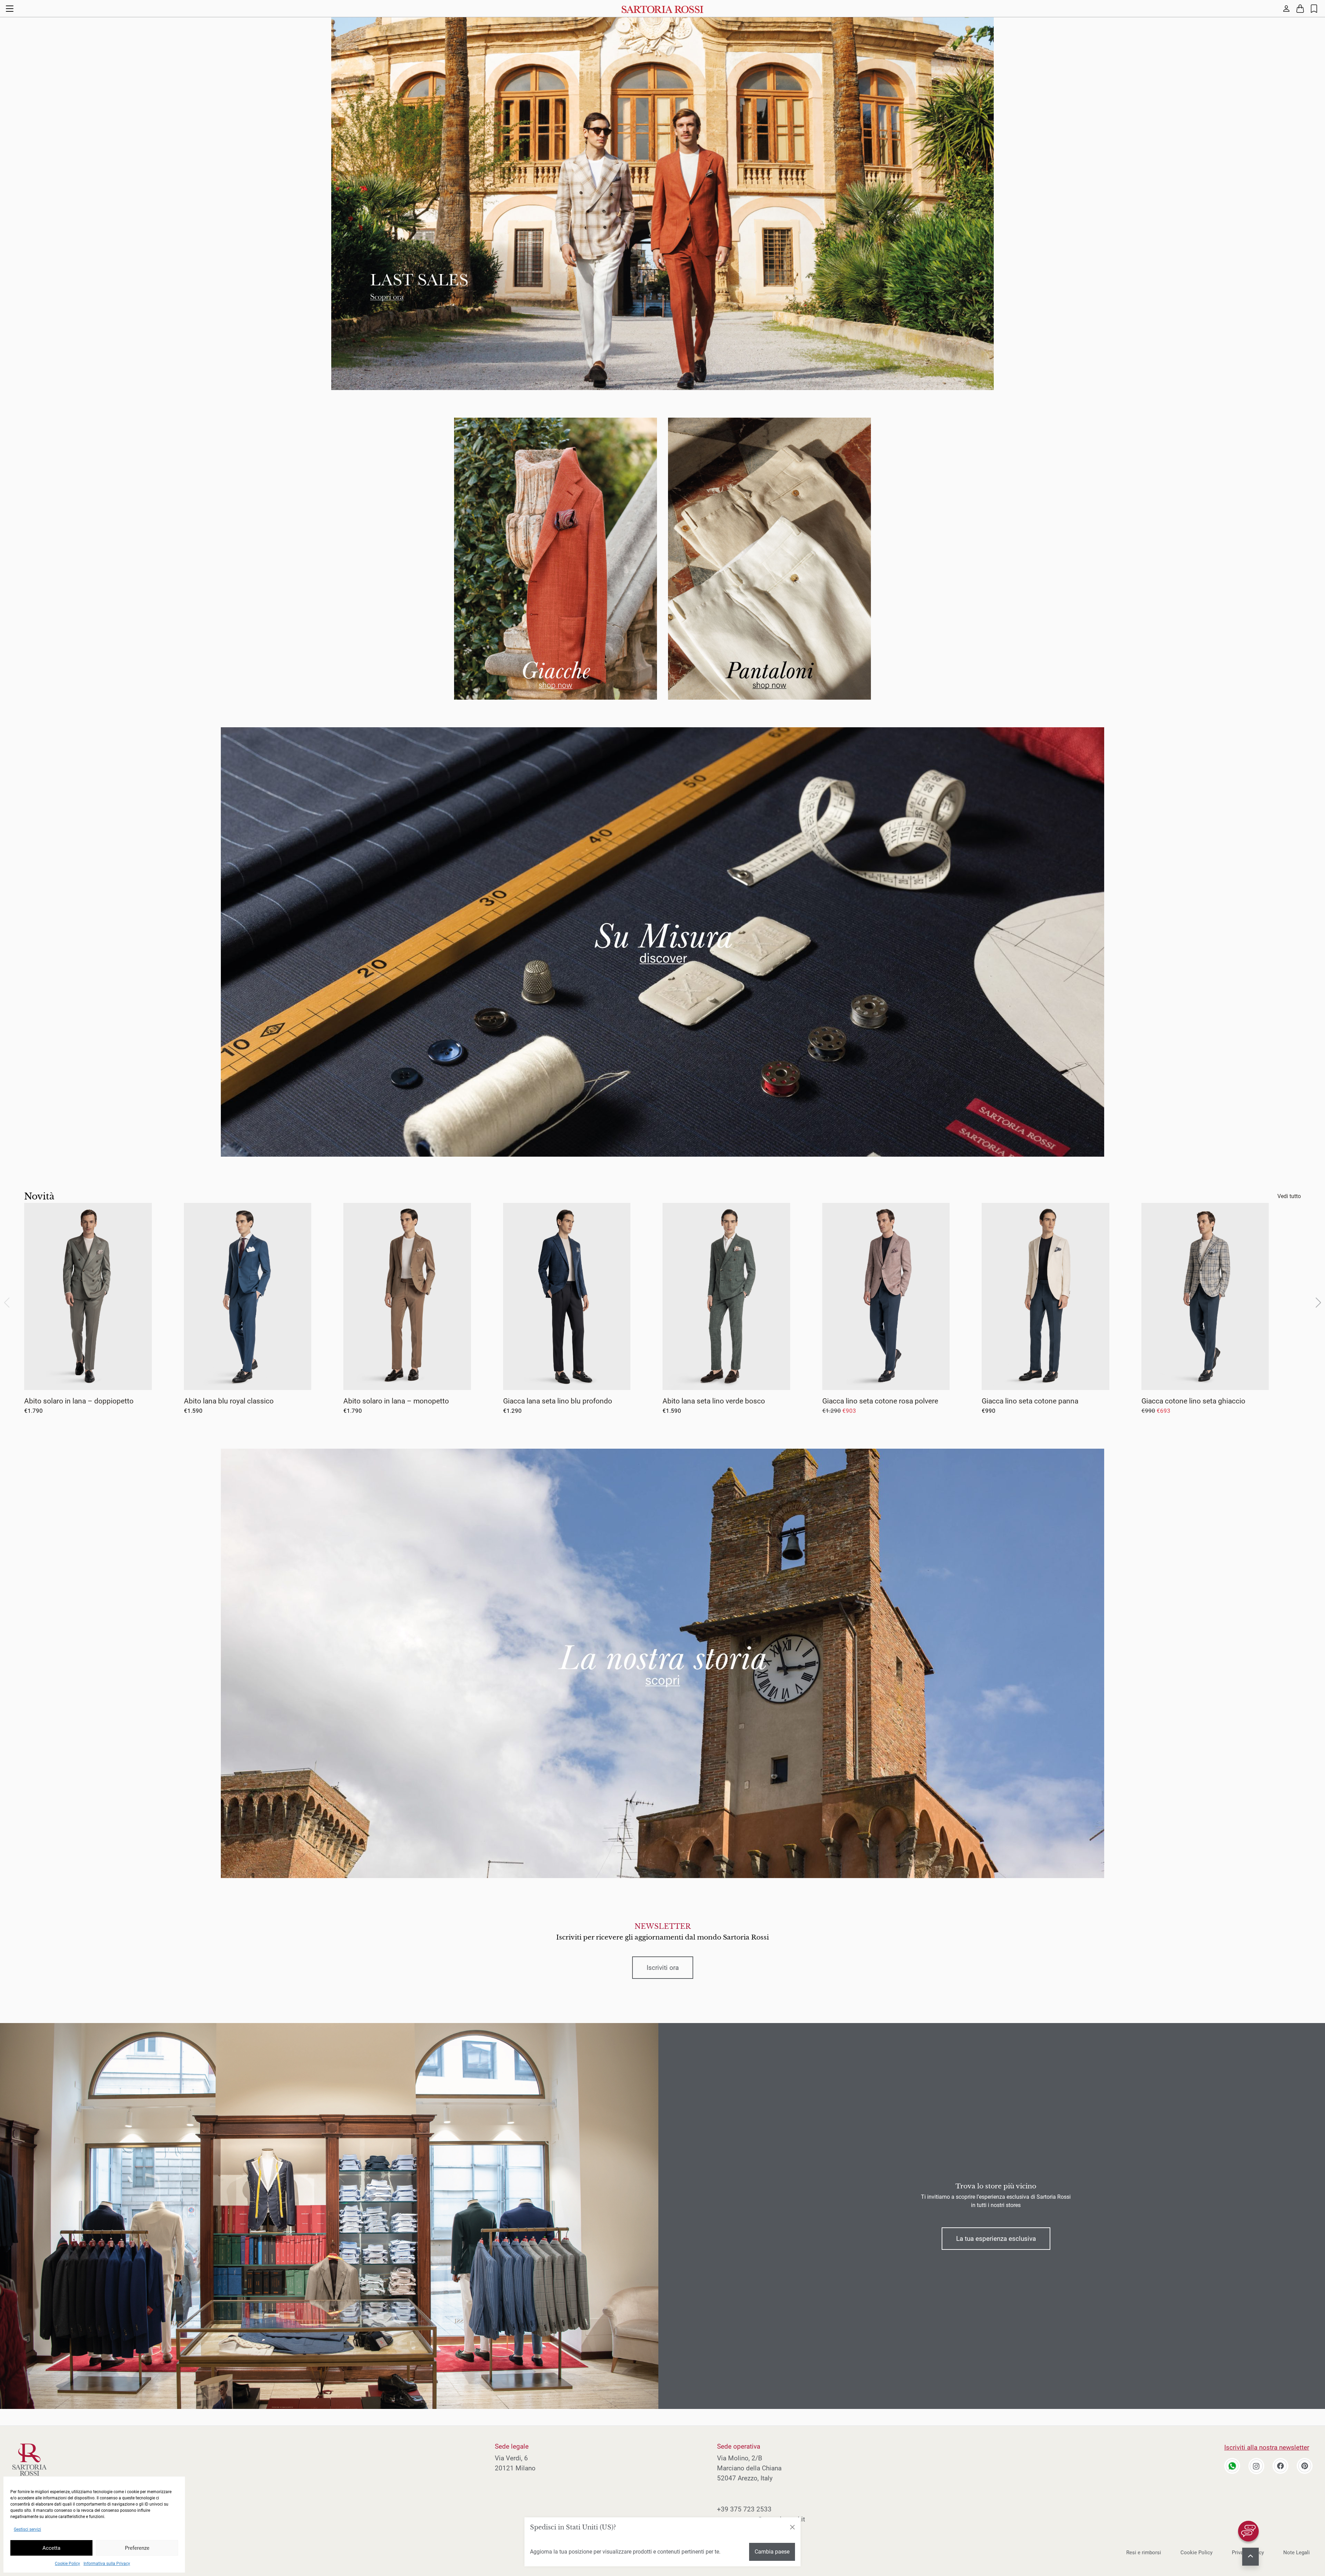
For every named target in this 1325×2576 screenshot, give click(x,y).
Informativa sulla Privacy (107, 2564)
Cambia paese (772, 2552)
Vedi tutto (1289, 1196)
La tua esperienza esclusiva (996, 2239)
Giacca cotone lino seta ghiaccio (1193, 1401)
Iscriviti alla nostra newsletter (1267, 2447)
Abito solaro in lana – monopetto (396, 1401)
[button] (1318, 1303)
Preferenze (137, 2548)
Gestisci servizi (27, 2529)
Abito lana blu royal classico (229, 1401)
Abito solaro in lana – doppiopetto (79, 1401)
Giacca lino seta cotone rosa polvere (880, 1401)
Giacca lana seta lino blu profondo (558, 1401)
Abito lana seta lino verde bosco (714, 1401)
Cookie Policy (67, 2564)
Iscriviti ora (663, 1968)
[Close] (792, 2527)
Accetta (51, 2548)
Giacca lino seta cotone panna (1030, 1401)
